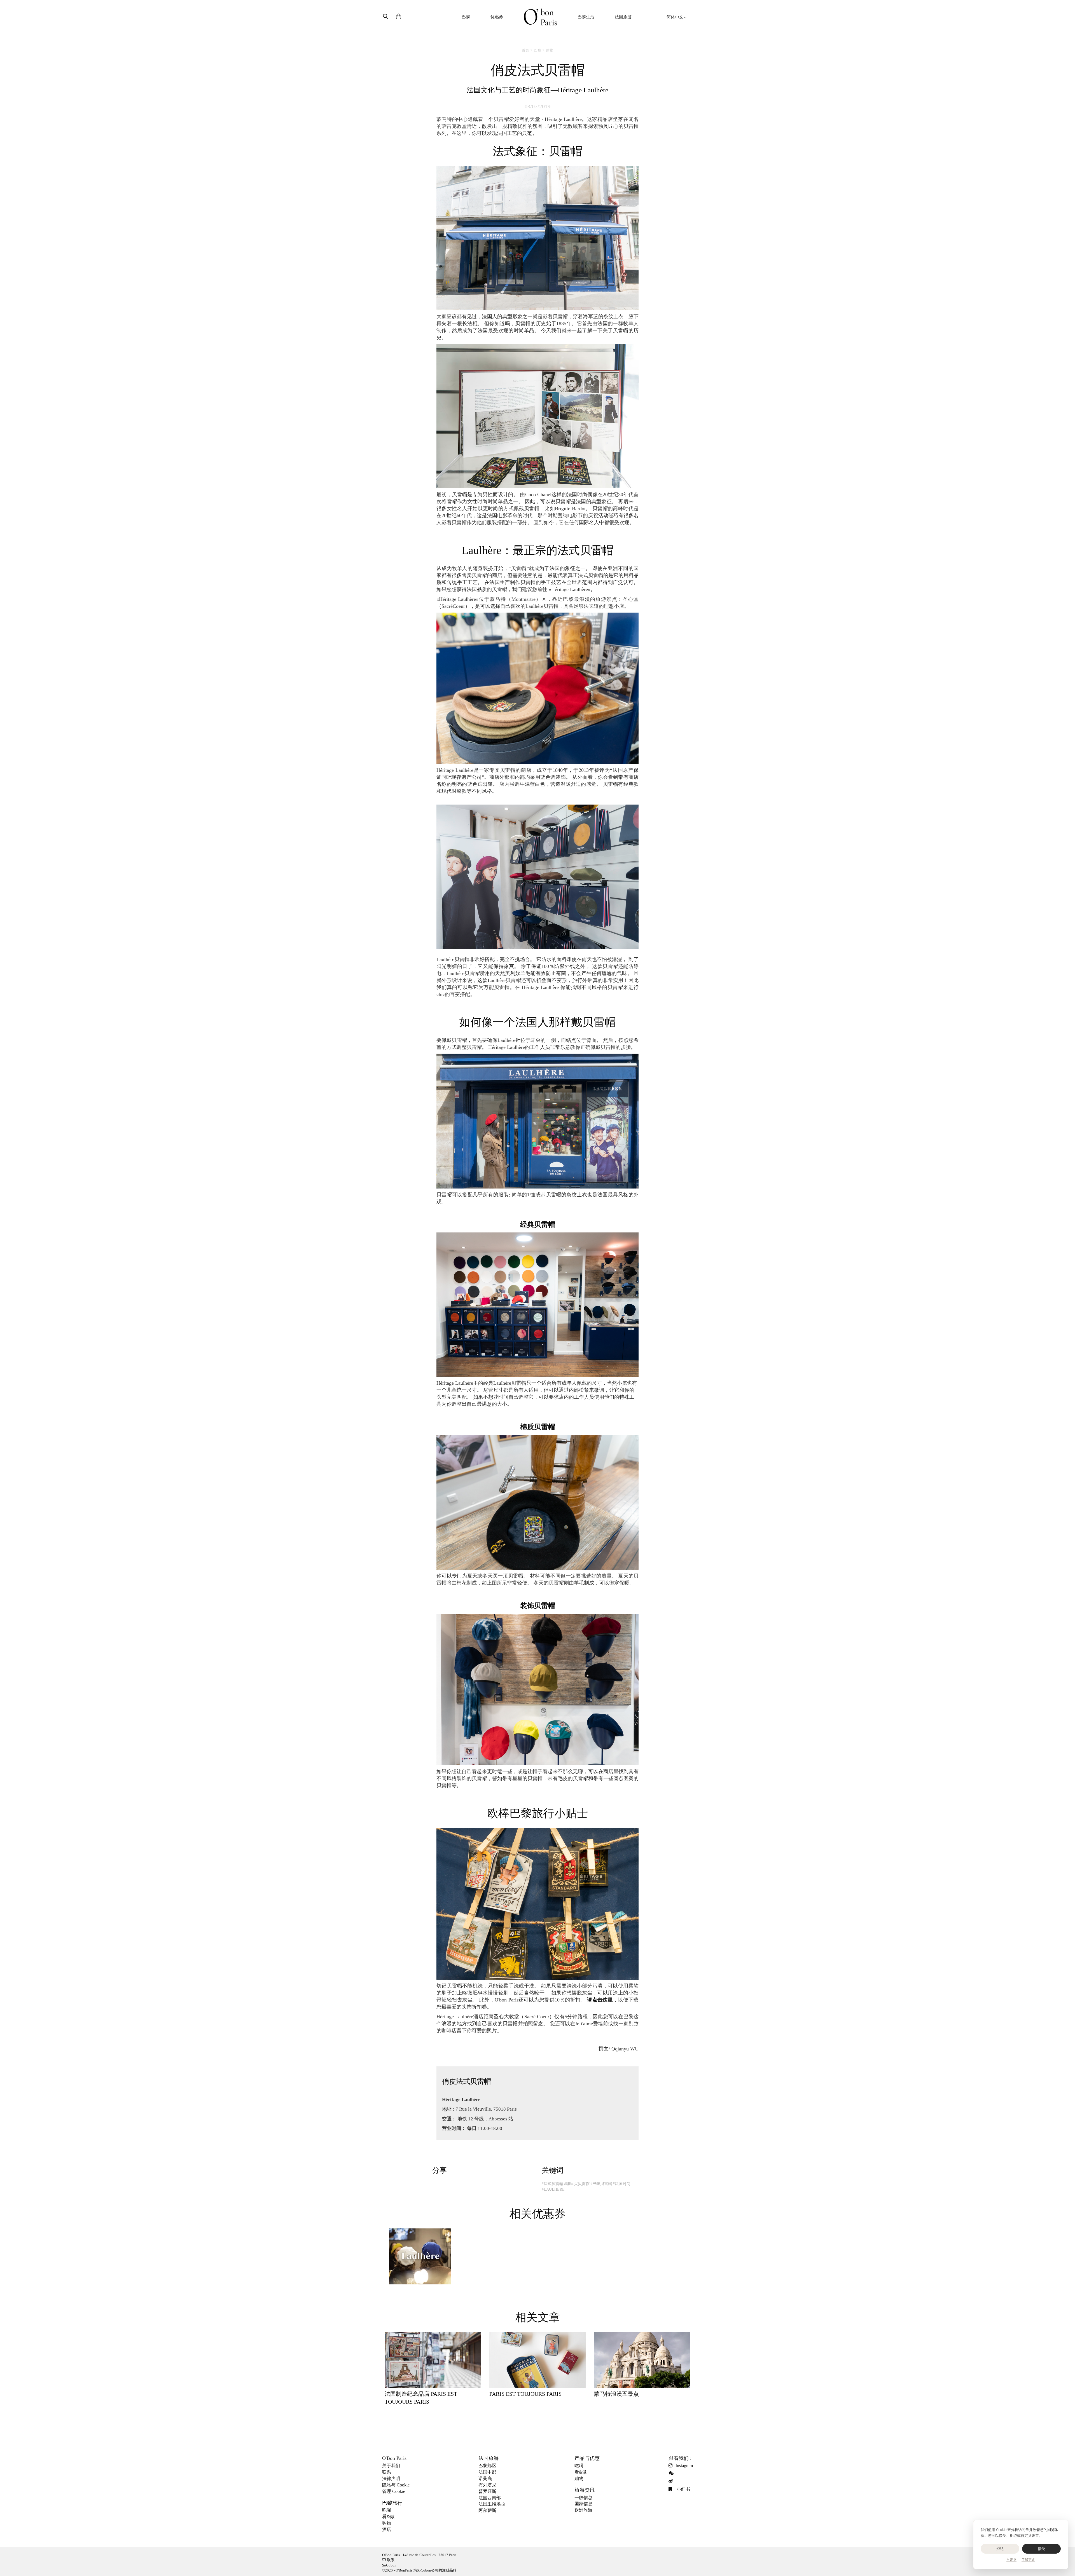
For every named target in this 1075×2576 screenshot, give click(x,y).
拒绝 (1000, 2549)
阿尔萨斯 (487, 2510)
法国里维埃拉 (492, 2504)
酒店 (387, 2529)
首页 (525, 50)
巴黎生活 (586, 17)
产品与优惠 (587, 2458)
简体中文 (675, 17)
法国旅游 (623, 17)
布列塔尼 (487, 2485)
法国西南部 (490, 2498)
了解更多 (1028, 2560)
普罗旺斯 (487, 2491)
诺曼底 (485, 2478)
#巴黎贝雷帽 (601, 2184)
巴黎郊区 (487, 2466)
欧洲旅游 (583, 2510)
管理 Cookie (394, 2491)
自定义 (1011, 2560)
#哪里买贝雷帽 (577, 2184)
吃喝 (387, 2510)
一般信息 (583, 2498)
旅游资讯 (585, 2490)
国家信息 (583, 2504)
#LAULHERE (553, 2189)
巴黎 (466, 17)
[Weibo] (672, 2481)
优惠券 (497, 17)
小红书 (683, 2489)
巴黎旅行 (392, 2503)
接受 (1042, 2549)
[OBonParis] (540, 17)
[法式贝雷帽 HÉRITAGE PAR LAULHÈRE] (420, 2259)
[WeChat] (672, 2473)
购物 (550, 50)
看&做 (388, 2517)
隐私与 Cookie (396, 2485)
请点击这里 (600, 2000)
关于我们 (391, 2466)
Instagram (684, 2466)
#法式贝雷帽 (552, 2184)
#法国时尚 (622, 2184)
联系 (387, 2472)
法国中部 (487, 2472)
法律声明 (391, 2478)
